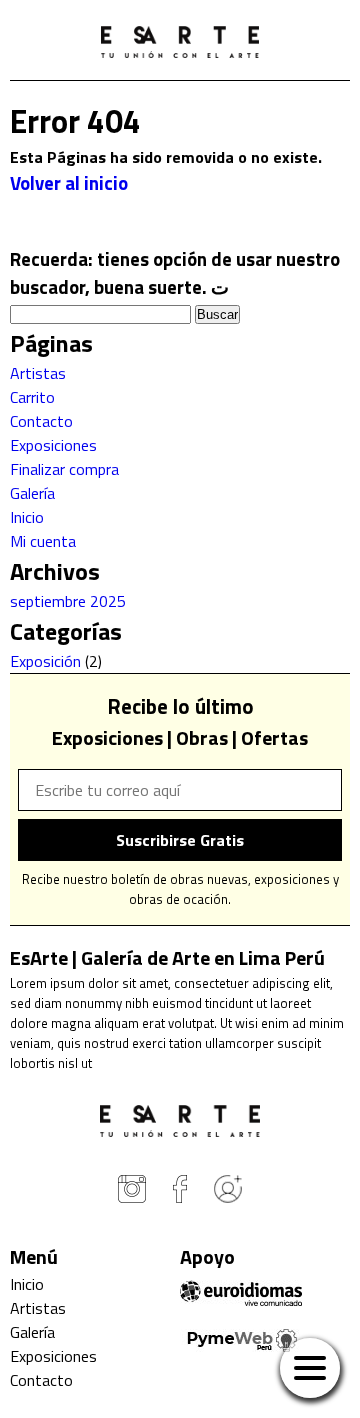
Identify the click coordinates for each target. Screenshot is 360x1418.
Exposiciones (53, 445)
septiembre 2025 (68, 601)
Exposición (45, 661)
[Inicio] (180, 45)
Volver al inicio (69, 183)
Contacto (41, 421)
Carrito (32, 397)
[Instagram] (132, 1192)
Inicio (27, 517)
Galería (32, 493)
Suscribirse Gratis (180, 840)
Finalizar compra (64, 469)
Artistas (38, 373)
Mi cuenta (43, 541)
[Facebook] (180, 1192)
